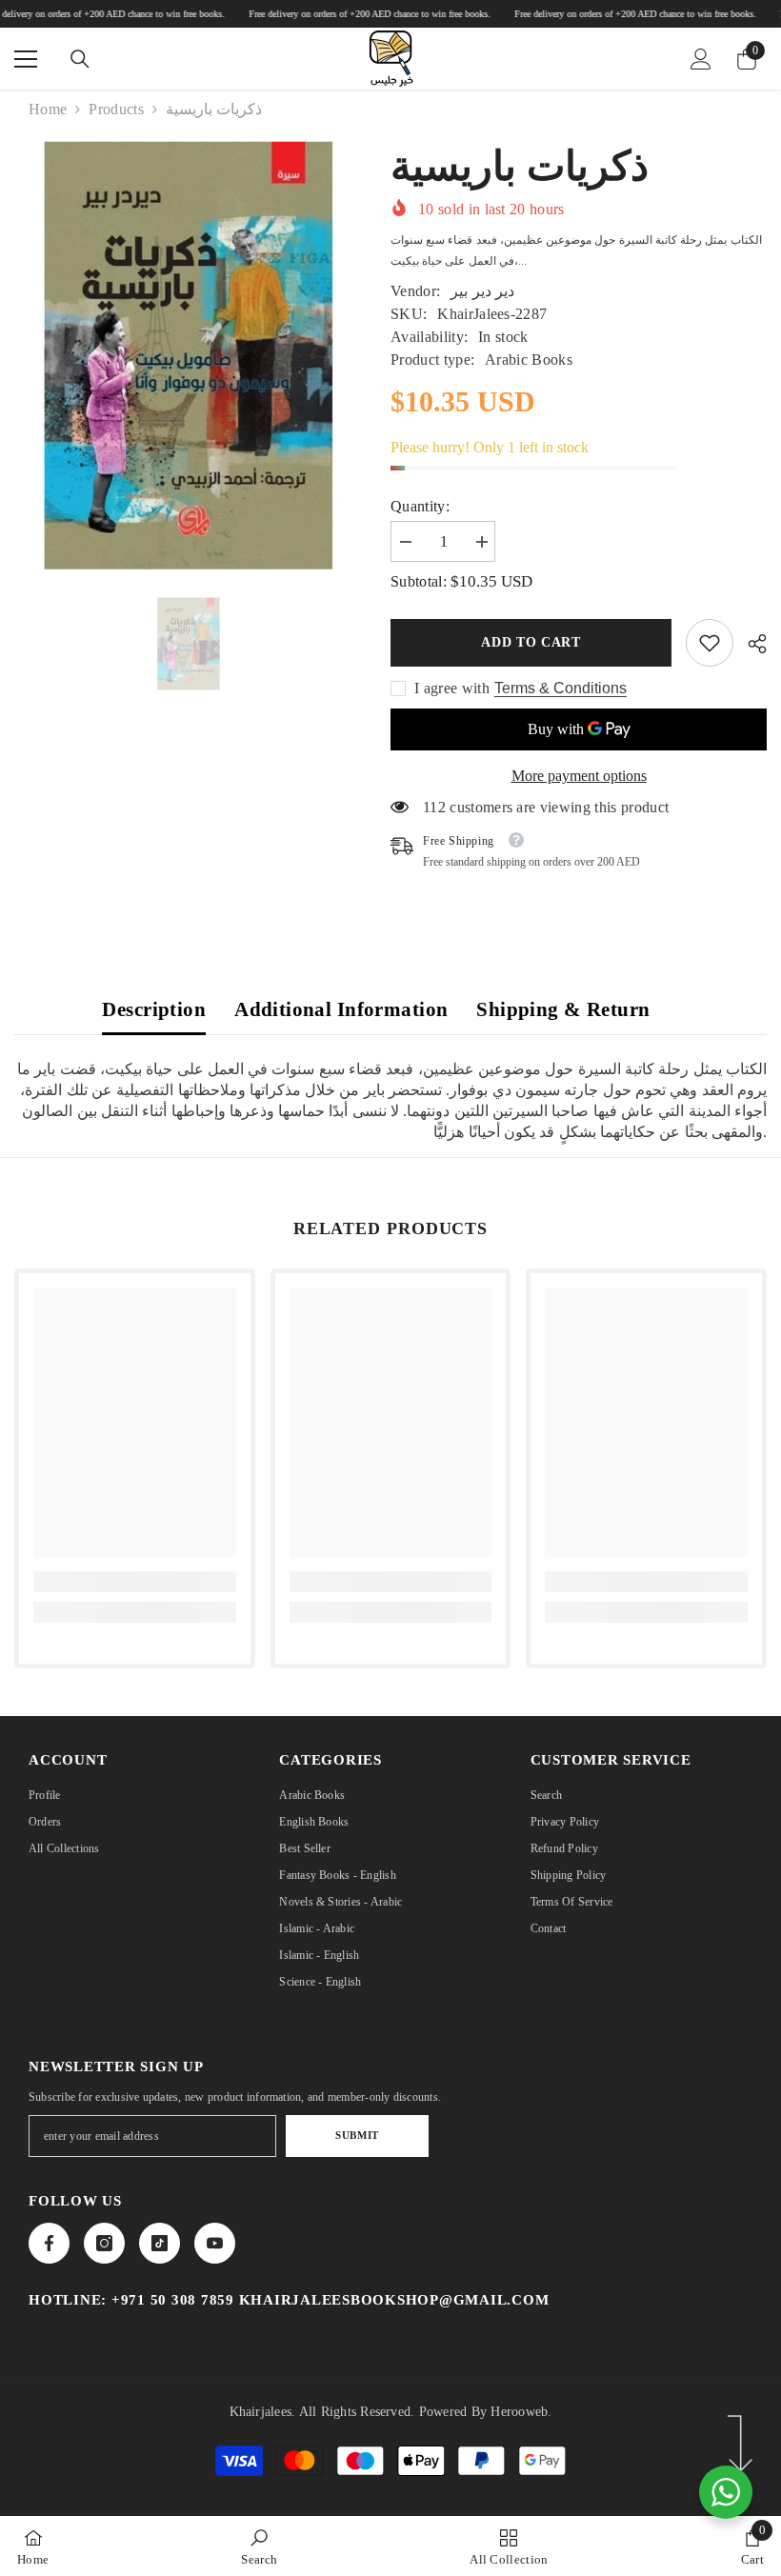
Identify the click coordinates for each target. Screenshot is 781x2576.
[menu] (26, 59)
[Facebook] (49, 2243)
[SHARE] (750, 644)
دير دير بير (482, 291)
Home (48, 109)
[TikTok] (160, 2243)
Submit (357, 2135)
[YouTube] (215, 2243)
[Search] (80, 59)
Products (116, 109)
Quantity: (420, 506)
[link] (710, 643)
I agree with (452, 688)
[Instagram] (104, 2243)
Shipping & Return (563, 1009)
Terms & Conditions (561, 688)
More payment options (579, 776)
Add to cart (531, 642)
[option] (188, 644)
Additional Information (341, 1009)
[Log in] (701, 59)
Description (154, 1009)
